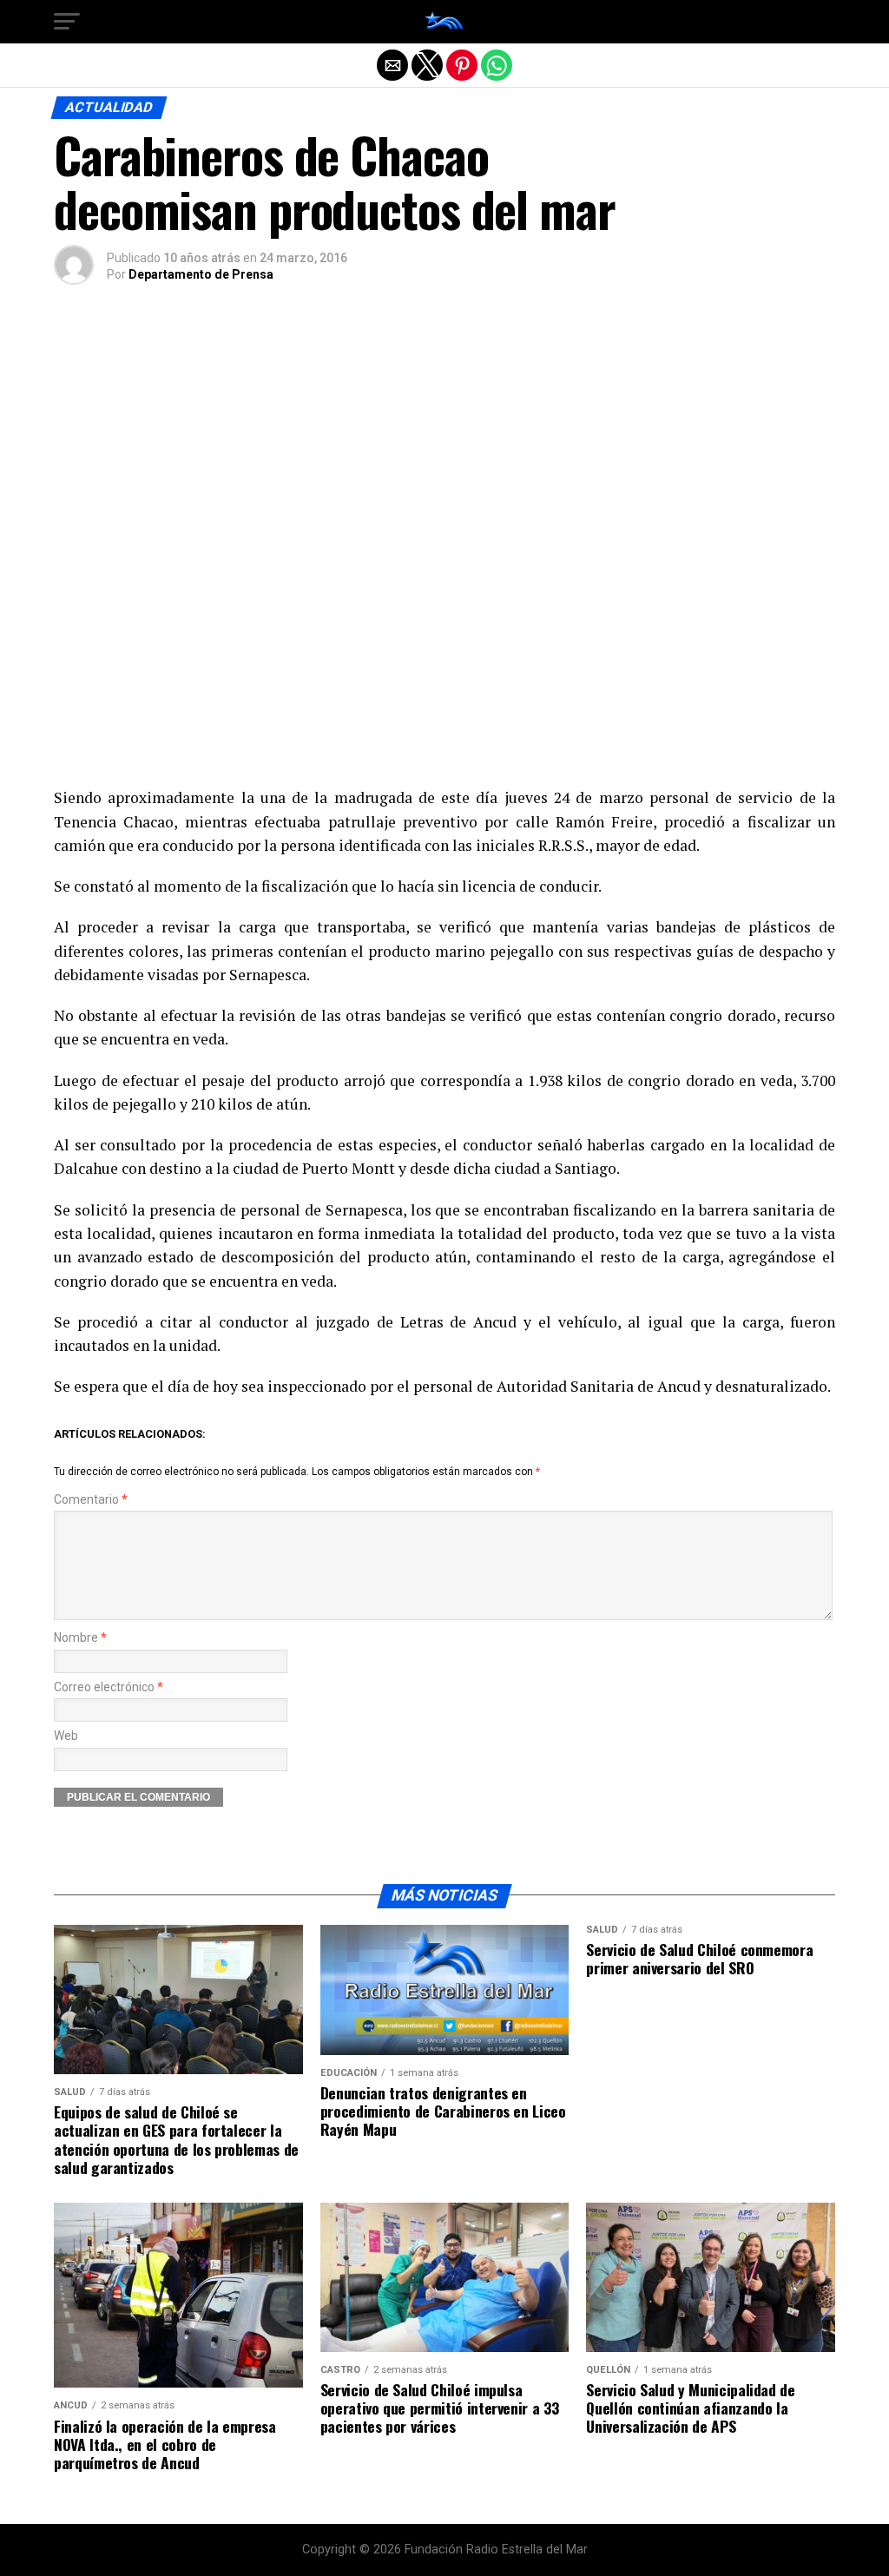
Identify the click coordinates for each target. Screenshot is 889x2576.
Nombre (80, 1638)
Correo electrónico (109, 1687)
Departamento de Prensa (201, 274)
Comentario (91, 1500)
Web (66, 1736)
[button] (67, 22)
